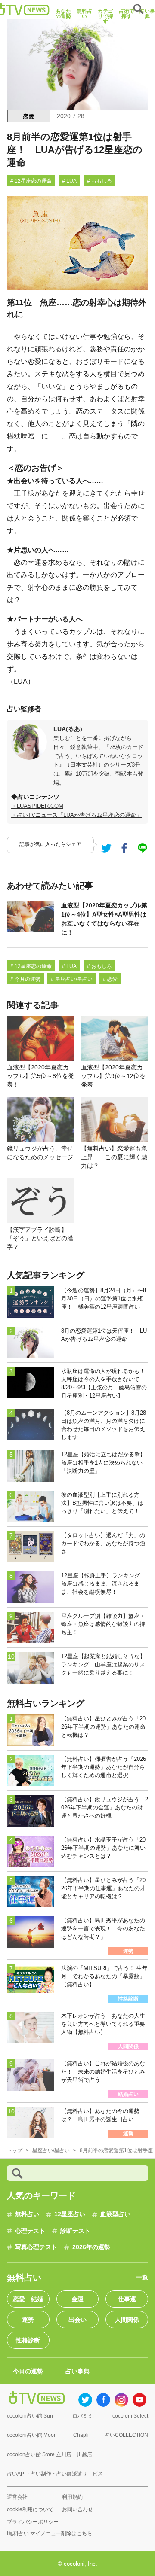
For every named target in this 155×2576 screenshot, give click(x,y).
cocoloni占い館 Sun (30, 2416)
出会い (77, 2320)
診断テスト (75, 2231)
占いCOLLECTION (126, 2435)
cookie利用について (30, 2509)
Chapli (81, 2435)
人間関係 (127, 2320)
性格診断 (28, 2340)
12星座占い (70, 2214)
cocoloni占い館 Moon (32, 2435)
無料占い (27, 2214)
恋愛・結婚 (28, 2299)
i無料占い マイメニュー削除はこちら (50, 2533)
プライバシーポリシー (33, 2522)
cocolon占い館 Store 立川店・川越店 (50, 2454)
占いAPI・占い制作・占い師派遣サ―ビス (55, 2474)
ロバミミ (83, 2416)
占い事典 (77, 2371)
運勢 (28, 2320)
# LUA (69, 181)
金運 (77, 2299)
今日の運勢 (28, 2371)
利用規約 (72, 2497)
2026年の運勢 (91, 2247)
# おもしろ (99, 181)
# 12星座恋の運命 (31, 181)
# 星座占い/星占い (72, 979)
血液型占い (115, 2214)
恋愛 (29, 116)
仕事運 (127, 2299)
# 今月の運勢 (25, 979)
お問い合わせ (77, 2509)
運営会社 (17, 2497)
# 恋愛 (110, 979)
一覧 (142, 2277)
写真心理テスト (36, 2247)
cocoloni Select (130, 2416)
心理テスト (30, 2231)
